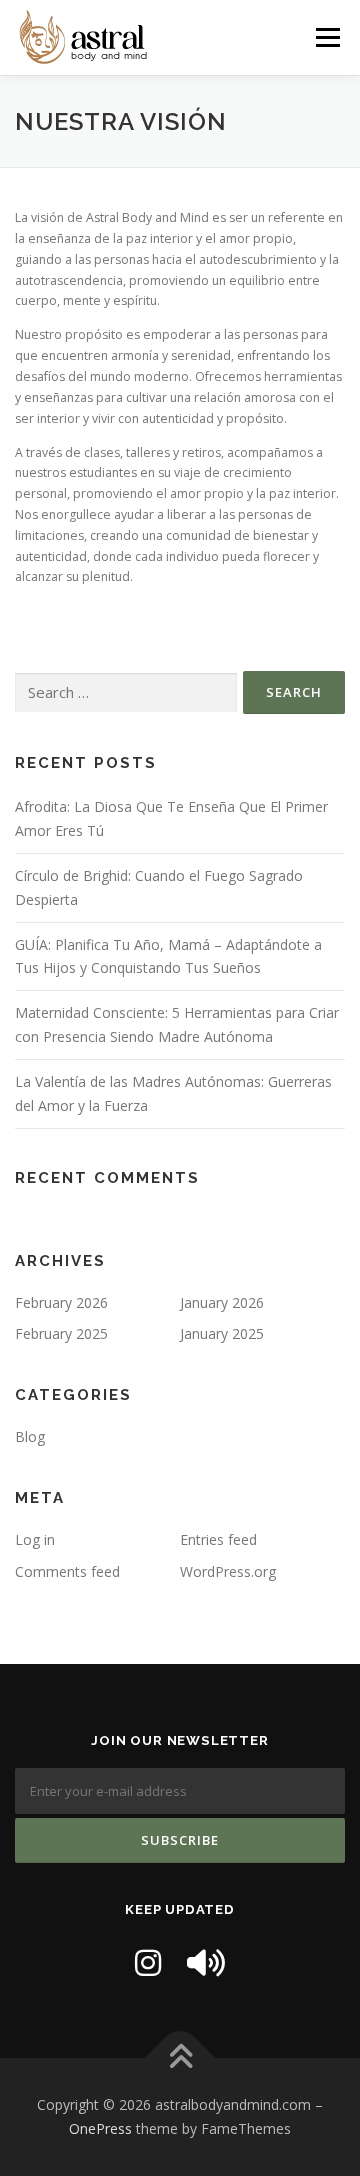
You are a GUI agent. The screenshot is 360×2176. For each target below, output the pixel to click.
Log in (35, 1539)
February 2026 (61, 1302)
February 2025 (61, 1333)
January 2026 (222, 1302)
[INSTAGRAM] (148, 1962)
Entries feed (218, 1539)
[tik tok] (206, 1962)
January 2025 (222, 1333)
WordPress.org (228, 1571)
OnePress (100, 2128)
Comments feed (67, 1571)
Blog (30, 1436)
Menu (326, 37)
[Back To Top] (180, 2058)
